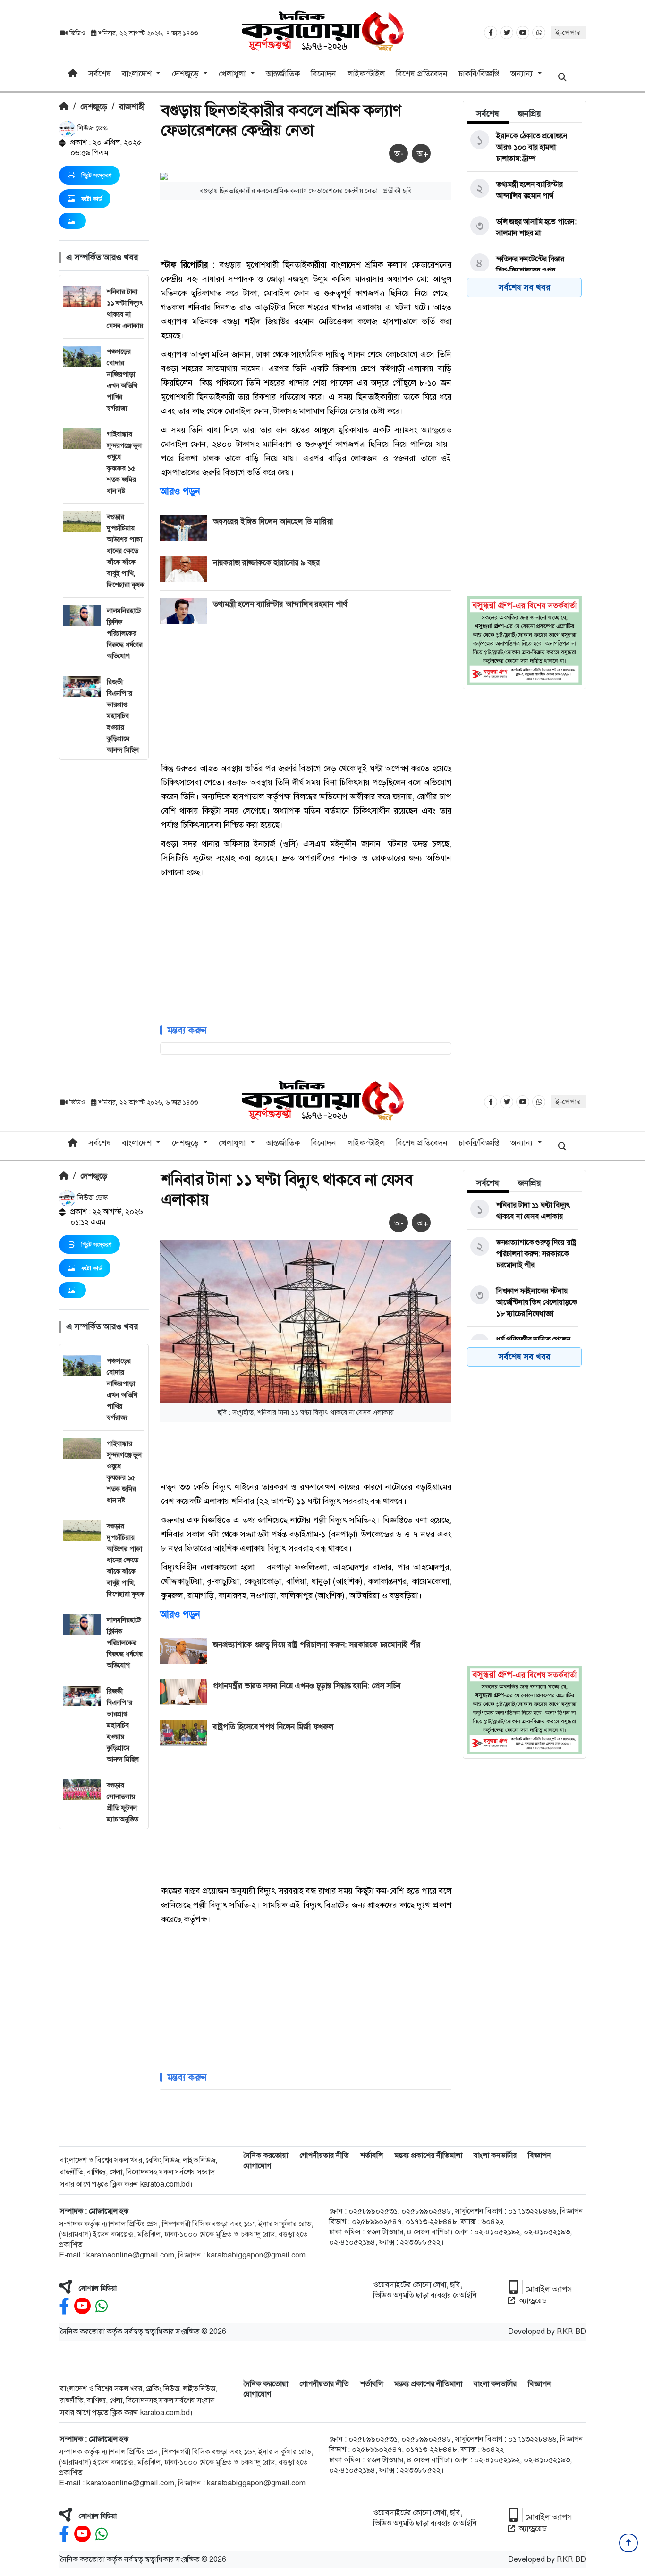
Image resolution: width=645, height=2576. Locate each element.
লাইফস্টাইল (366, 74)
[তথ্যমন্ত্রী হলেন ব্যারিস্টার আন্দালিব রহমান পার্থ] (523, 190)
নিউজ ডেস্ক (92, 128)
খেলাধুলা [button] (233, 74)
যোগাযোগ (257, 2166)
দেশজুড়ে (94, 107)
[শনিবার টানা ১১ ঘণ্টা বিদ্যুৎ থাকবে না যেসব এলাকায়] (523, 1211)
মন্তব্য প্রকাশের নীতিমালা (428, 2155)
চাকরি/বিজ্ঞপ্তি (479, 74)
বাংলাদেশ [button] (138, 74)
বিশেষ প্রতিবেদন (422, 74)
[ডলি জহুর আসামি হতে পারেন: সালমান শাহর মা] (523, 227)
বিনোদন (323, 74)
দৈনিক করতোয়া (266, 2155)
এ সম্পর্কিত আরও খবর (102, 257)
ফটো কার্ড (92, 199)
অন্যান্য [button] (523, 74)
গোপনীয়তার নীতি (324, 2155)
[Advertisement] (104, 901)
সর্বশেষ (100, 74)
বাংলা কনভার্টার (495, 2155)
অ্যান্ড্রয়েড (533, 2301)
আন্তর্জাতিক (283, 74)
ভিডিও (77, 33)
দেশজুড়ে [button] (187, 74)
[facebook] (64, 2306)
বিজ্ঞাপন (539, 2155)
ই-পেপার (568, 33)
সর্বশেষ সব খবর (524, 287)
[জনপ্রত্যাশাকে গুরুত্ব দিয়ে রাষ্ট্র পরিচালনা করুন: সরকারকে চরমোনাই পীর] (523, 1254)
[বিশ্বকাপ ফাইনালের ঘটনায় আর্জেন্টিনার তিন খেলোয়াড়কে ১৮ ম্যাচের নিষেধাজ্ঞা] (523, 1302)
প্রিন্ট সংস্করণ (96, 175)
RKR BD (571, 2331)
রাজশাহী (132, 107)
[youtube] (82, 2306)
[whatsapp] (102, 2306)
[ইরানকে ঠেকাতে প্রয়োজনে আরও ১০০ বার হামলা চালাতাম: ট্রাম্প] (523, 147)
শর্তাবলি (372, 2155)
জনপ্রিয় (530, 114)
